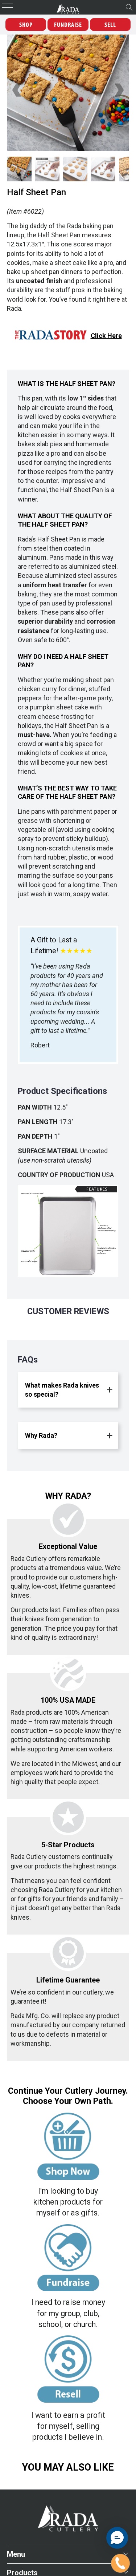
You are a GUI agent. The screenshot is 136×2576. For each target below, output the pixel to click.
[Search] (129, 7)
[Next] (119, 90)
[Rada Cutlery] (68, 7)
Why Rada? (41, 1435)
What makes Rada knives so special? (62, 1390)
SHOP (26, 25)
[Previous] (17, 90)
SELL (110, 25)
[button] (117, 2538)
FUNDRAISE (68, 25)
